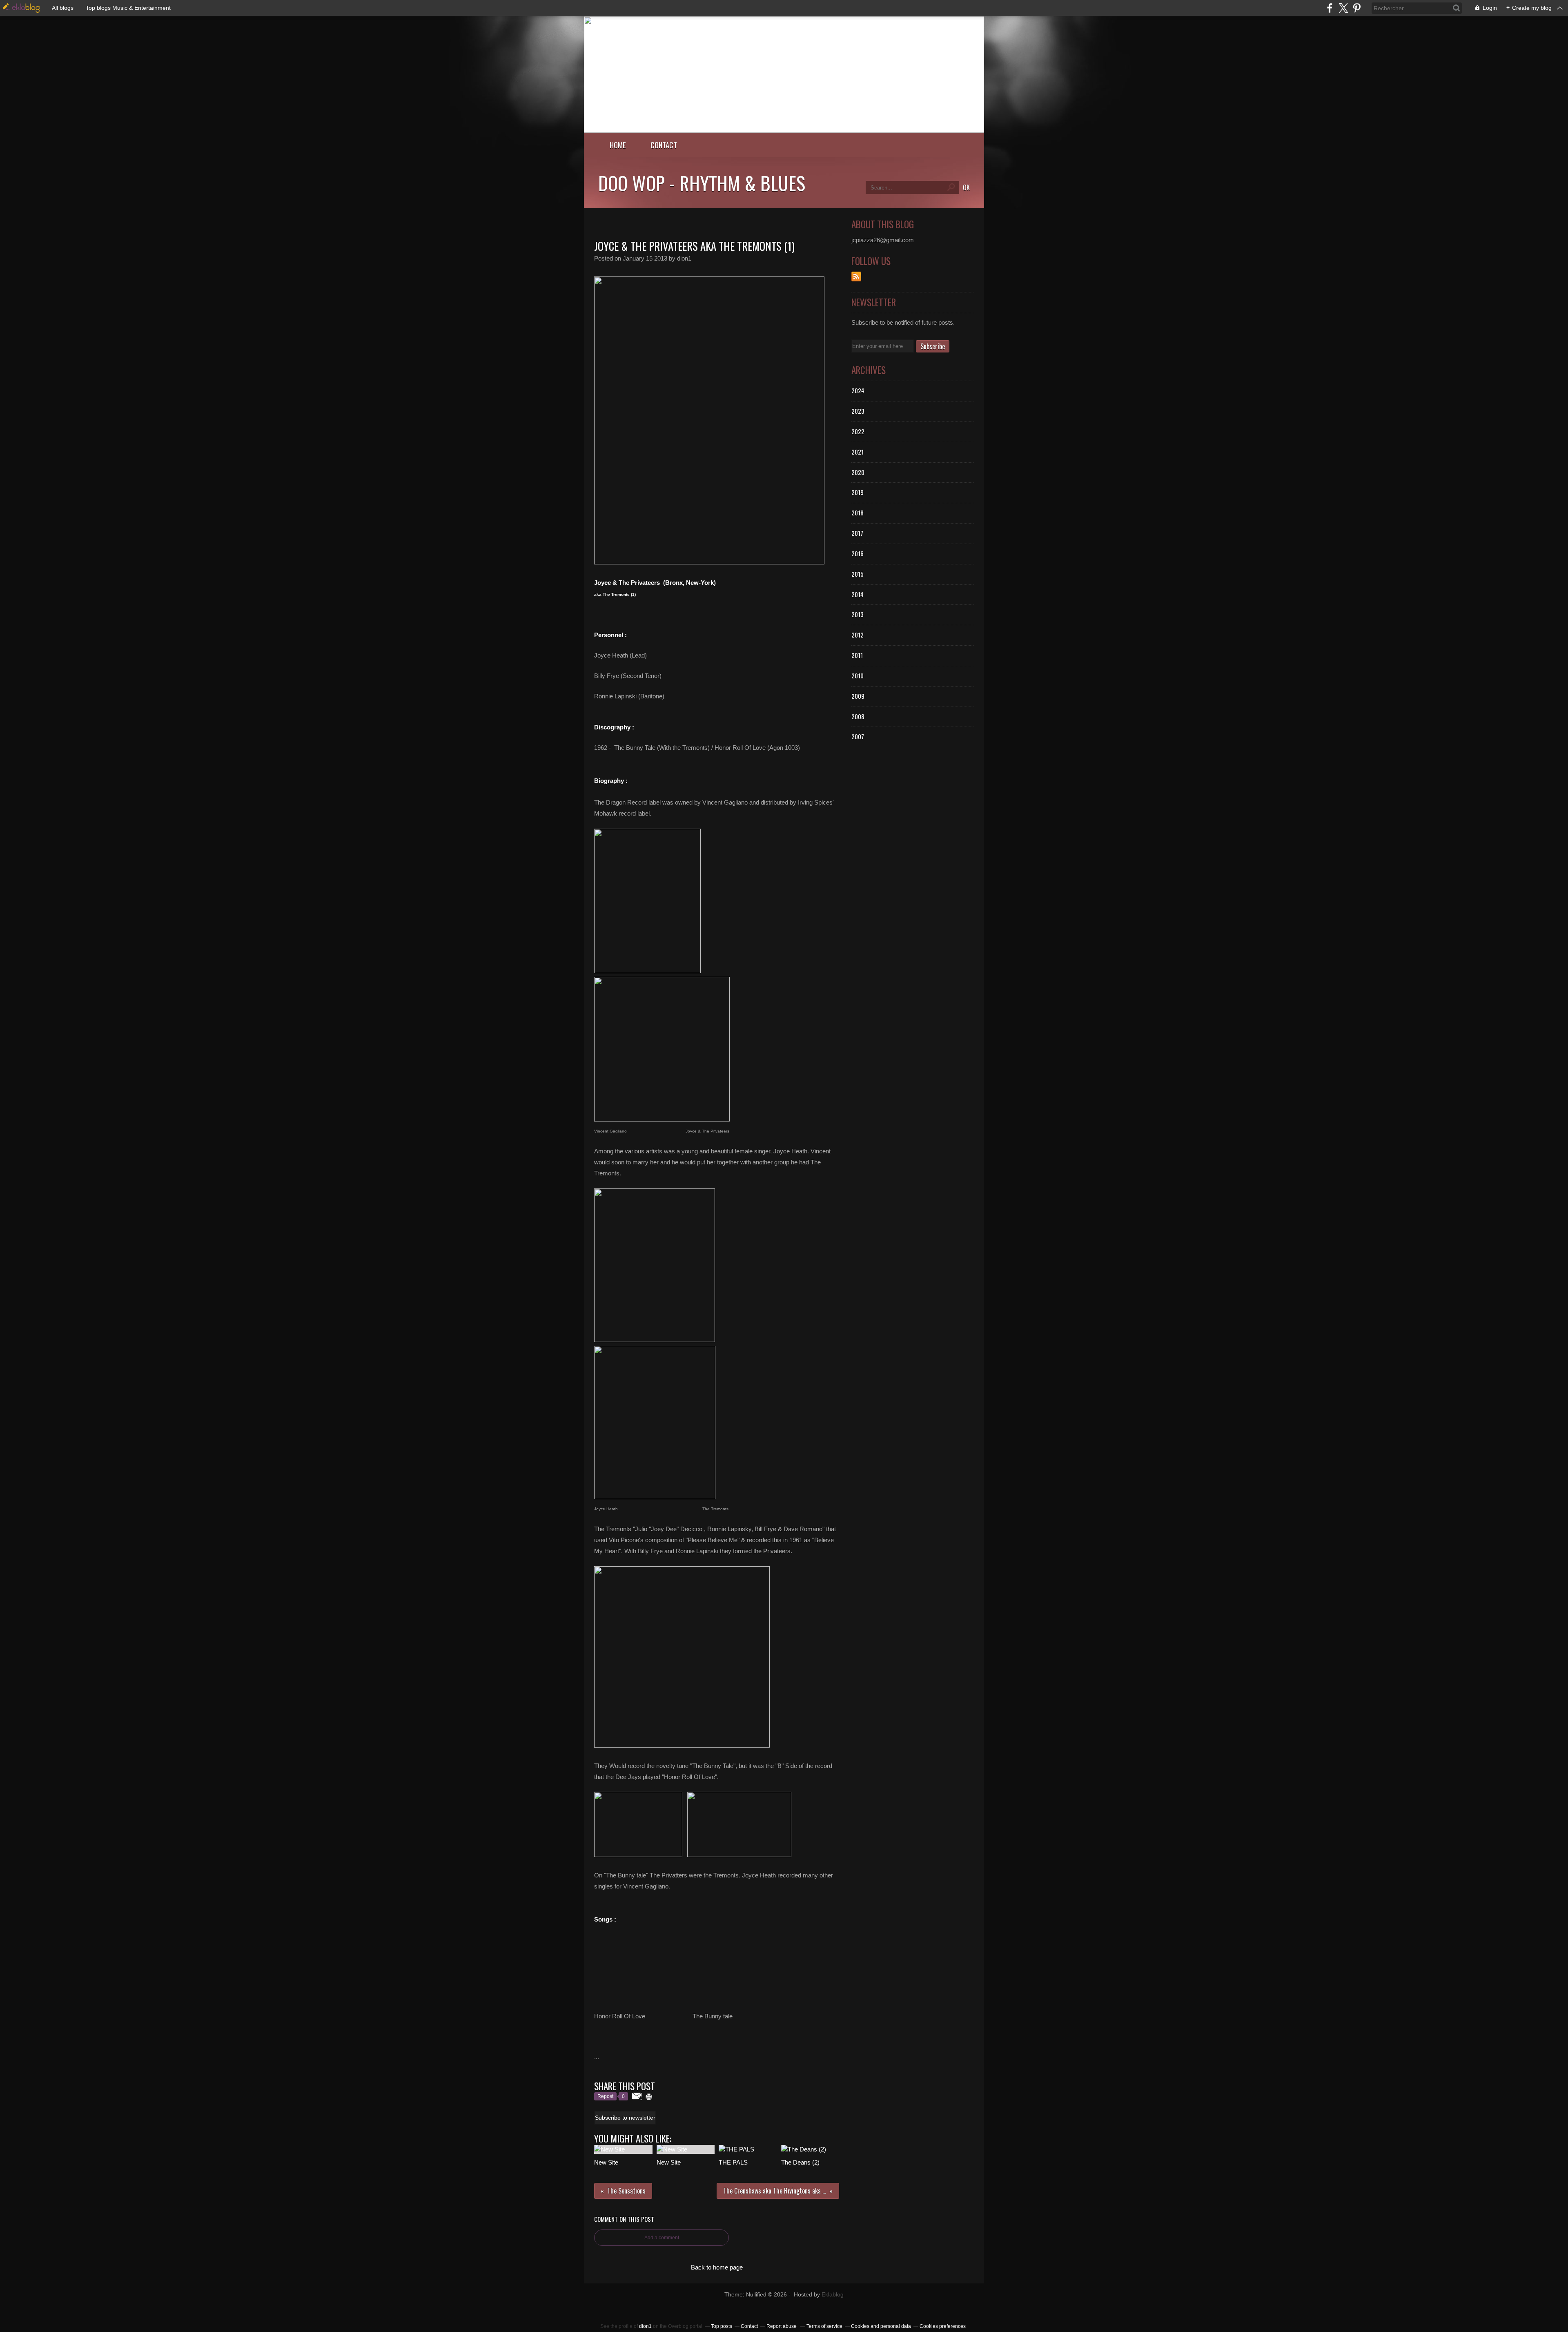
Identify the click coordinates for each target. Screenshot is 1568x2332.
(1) (633, 594)
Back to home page (717, 2267)
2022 (858, 431)
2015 (857, 574)
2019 (857, 492)
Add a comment (662, 2238)
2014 (857, 594)
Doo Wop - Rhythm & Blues (702, 183)
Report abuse (782, 2326)
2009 (858, 696)
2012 (857, 635)
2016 (857, 553)
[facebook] (1330, 8)
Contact (664, 145)
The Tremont (615, 594)
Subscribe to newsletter (625, 2118)
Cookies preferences (943, 2326)
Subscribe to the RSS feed (856, 276)
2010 (857, 676)
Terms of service (824, 2326)
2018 (857, 513)
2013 (857, 614)
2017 (857, 533)
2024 (858, 390)
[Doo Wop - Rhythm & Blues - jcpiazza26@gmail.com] (784, 130)
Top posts (722, 2326)
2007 (858, 736)
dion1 (645, 2326)
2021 (857, 452)
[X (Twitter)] (1343, 8)
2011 (857, 655)
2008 (858, 716)
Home (618, 145)
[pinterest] (1357, 8)
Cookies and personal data (881, 2326)
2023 (858, 411)
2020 (858, 472)
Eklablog (833, 2295)
